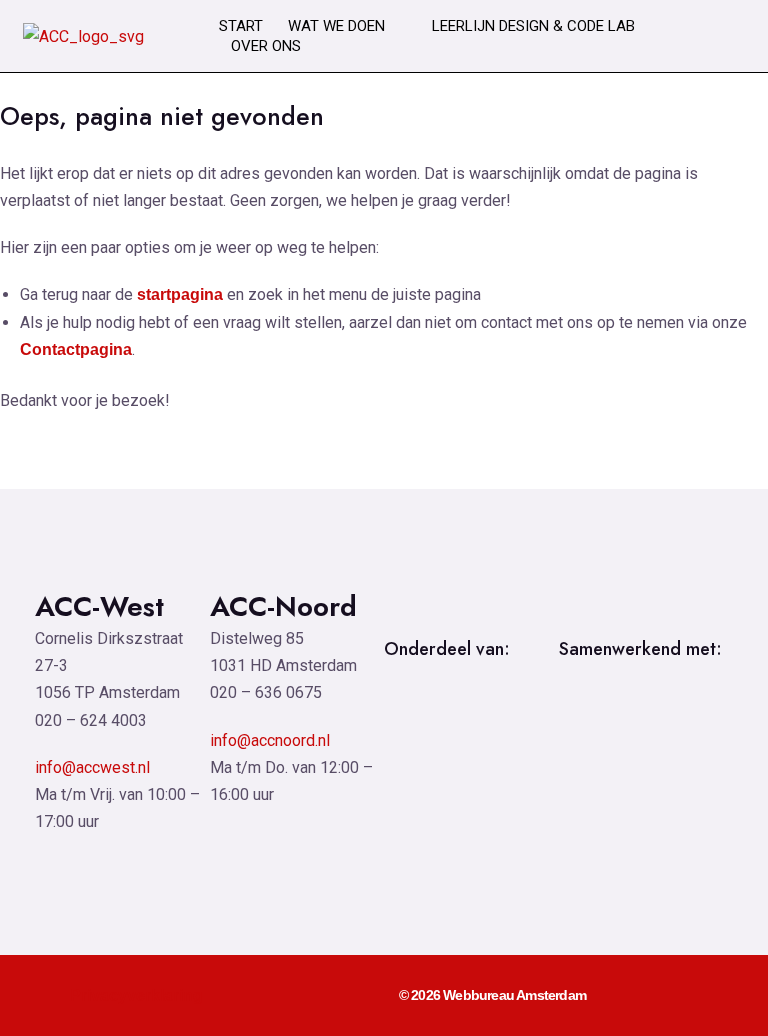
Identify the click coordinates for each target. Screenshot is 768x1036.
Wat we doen (336, 26)
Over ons (266, 46)
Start (241, 26)
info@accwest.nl (92, 767)
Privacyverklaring (136, 995)
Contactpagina (76, 349)
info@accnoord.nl (270, 740)
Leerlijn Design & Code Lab (533, 26)
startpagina (180, 294)
